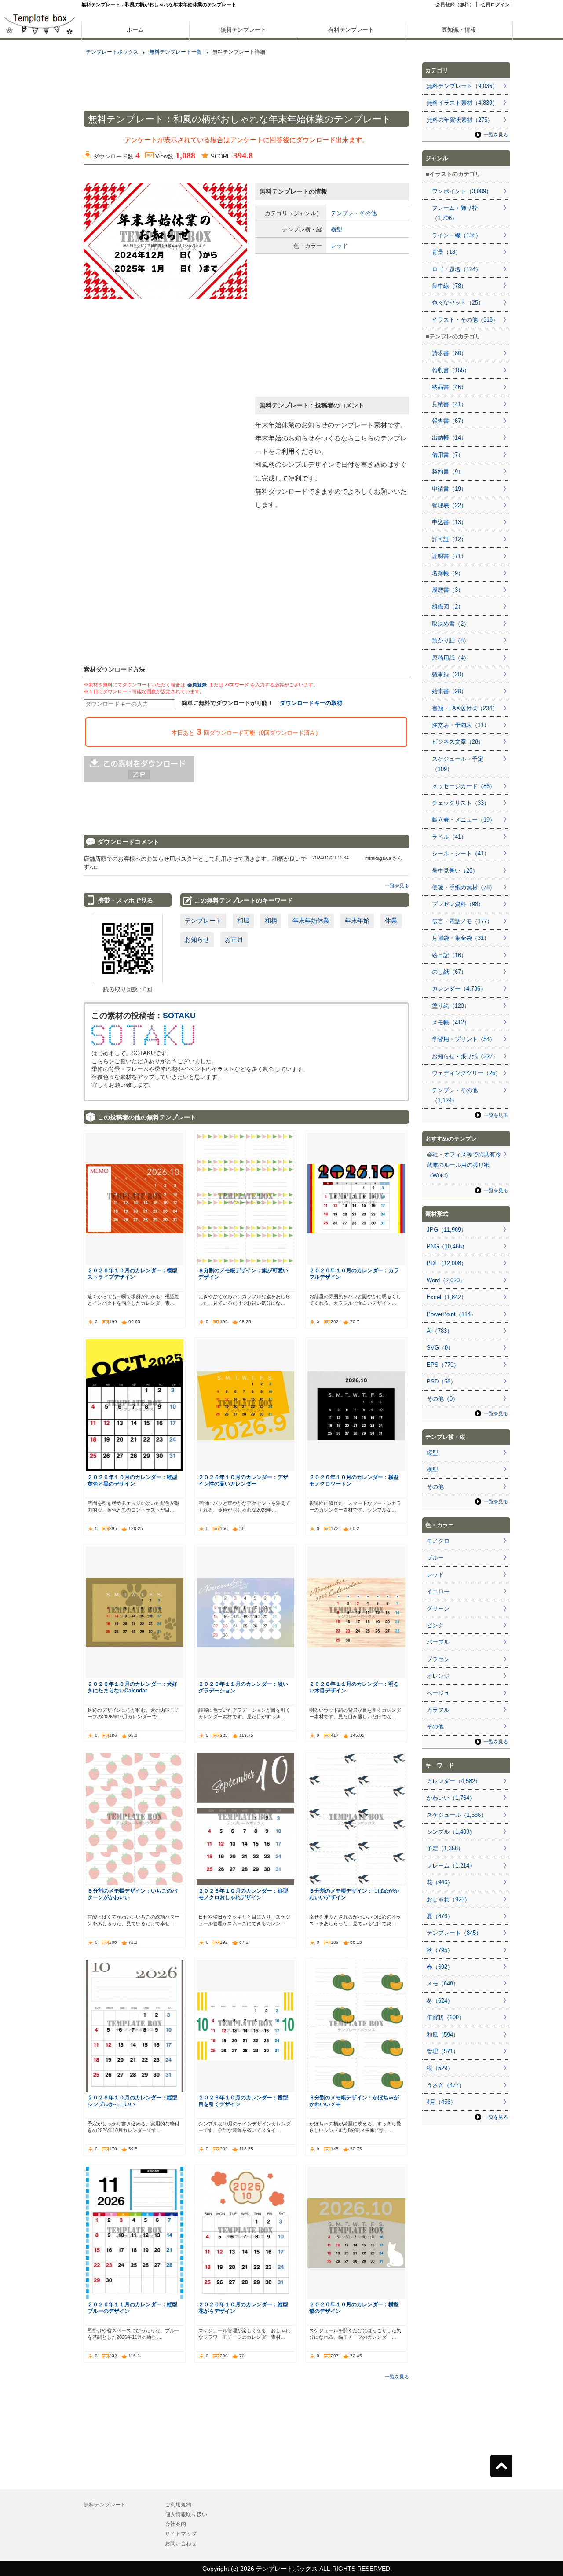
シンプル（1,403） (451, 1832)
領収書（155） (451, 370)
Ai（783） (440, 1331)
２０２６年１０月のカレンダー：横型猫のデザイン (354, 2308)
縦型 (432, 1453)
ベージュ (438, 1693)
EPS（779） (443, 1365)
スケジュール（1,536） (457, 1815)
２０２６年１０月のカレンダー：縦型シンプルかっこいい (132, 2101)
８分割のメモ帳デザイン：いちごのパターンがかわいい (132, 1894)
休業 (391, 921)
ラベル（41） (449, 837)
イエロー (438, 1591)
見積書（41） (449, 404)
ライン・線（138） (457, 235)
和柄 (271, 921)
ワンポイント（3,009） (462, 191)
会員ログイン (495, 4)
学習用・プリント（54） (464, 1039)
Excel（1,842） (447, 1297)
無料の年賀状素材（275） (460, 120)
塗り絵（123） (451, 1006)
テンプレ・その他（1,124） (455, 1095)
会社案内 (175, 2524)
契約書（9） (448, 472)
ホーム (135, 30)
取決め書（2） (451, 624)
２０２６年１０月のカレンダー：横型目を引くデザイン (243, 2101)
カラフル (438, 1710)
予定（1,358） (445, 1848)
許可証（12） (449, 539)
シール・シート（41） (461, 853)
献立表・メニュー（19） (464, 820)
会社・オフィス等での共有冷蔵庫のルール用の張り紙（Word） (464, 1165)
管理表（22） (449, 505)
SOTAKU (179, 1016)
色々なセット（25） (458, 303)
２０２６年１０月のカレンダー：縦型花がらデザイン (243, 2308)
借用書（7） (448, 455)
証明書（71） (449, 556)
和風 (243, 921)
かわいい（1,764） (451, 1798)
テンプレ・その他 (354, 213)
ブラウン (438, 1659)
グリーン (438, 1609)
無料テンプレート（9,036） (462, 86)
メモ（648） (443, 1983)
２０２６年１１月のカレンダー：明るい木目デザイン (354, 1687)
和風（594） (443, 2035)
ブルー (435, 1558)
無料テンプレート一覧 (175, 52)
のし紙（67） (449, 972)
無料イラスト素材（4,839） (462, 103)
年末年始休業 (311, 921)
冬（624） (440, 2001)
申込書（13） (449, 522)
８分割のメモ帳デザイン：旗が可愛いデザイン (243, 1273)
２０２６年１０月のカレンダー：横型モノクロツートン (354, 1480)
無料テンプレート (243, 30)
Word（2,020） (446, 1280)
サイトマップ (181, 2534)
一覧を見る (397, 885)
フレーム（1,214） (451, 1866)
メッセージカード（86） (464, 786)
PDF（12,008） (447, 1263)
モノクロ (438, 1541)
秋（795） (440, 1950)
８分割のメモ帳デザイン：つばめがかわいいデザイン (354, 1894)
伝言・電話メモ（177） (462, 921)
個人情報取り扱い (186, 2514)
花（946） (440, 1882)
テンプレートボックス (112, 52)
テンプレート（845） (454, 1933)
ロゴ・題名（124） (457, 269)
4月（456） (441, 2102)
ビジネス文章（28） (458, 742)
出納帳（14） (449, 438)
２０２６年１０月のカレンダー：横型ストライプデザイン (132, 1273)
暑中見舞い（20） (455, 871)
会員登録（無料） (455, 4)
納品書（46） (449, 387)
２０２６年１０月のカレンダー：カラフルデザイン (354, 1273)
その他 (435, 1487)
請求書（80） (449, 353)
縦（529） (440, 2068)
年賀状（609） (446, 2017)
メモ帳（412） (451, 1022)
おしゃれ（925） (448, 1899)
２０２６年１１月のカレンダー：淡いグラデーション (243, 1687)
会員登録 (197, 685)
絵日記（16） (449, 955)
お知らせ (197, 939)
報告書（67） (449, 421)
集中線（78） (449, 286)
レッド (339, 246)
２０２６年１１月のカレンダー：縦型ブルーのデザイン (132, 2308)
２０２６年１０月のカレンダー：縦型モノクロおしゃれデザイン (243, 1894)
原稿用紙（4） (451, 658)
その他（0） (442, 1399)
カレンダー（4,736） (459, 989)
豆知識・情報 (459, 30)
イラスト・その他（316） (465, 320)
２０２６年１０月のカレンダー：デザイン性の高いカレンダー (243, 1480)
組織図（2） (448, 607)
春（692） (440, 1967)
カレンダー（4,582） (454, 1781)
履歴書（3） (448, 590)
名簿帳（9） (448, 573)
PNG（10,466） (447, 1246)
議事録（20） (449, 674)
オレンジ (438, 1676)
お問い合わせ (181, 2543)
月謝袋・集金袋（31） (461, 938)
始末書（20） (449, 691)
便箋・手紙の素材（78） (464, 887)
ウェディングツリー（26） (466, 1073)
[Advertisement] (40, 308)
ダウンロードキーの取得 (311, 703)
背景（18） (446, 252)
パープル (438, 1642)
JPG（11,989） (447, 1230)
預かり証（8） (451, 640)
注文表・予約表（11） (461, 725)
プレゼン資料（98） (458, 904)
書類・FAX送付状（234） (465, 708)
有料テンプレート (351, 30)
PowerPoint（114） (451, 1314)
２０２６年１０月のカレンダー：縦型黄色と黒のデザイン (132, 1480)
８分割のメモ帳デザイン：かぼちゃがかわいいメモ (354, 2101)
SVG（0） (440, 1348)
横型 (336, 229)
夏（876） (440, 1916)
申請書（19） (449, 489)
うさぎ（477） (446, 2085)
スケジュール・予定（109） (458, 764)
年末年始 (357, 921)
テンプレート (203, 921)
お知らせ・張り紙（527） (465, 1056)
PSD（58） (441, 1382)
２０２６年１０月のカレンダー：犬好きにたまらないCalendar (132, 1687)
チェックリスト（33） (461, 803)
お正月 (234, 939)
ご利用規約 (178, 2505)
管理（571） (443, 2051)
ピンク (435, 1625)
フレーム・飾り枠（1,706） (455, 213)
